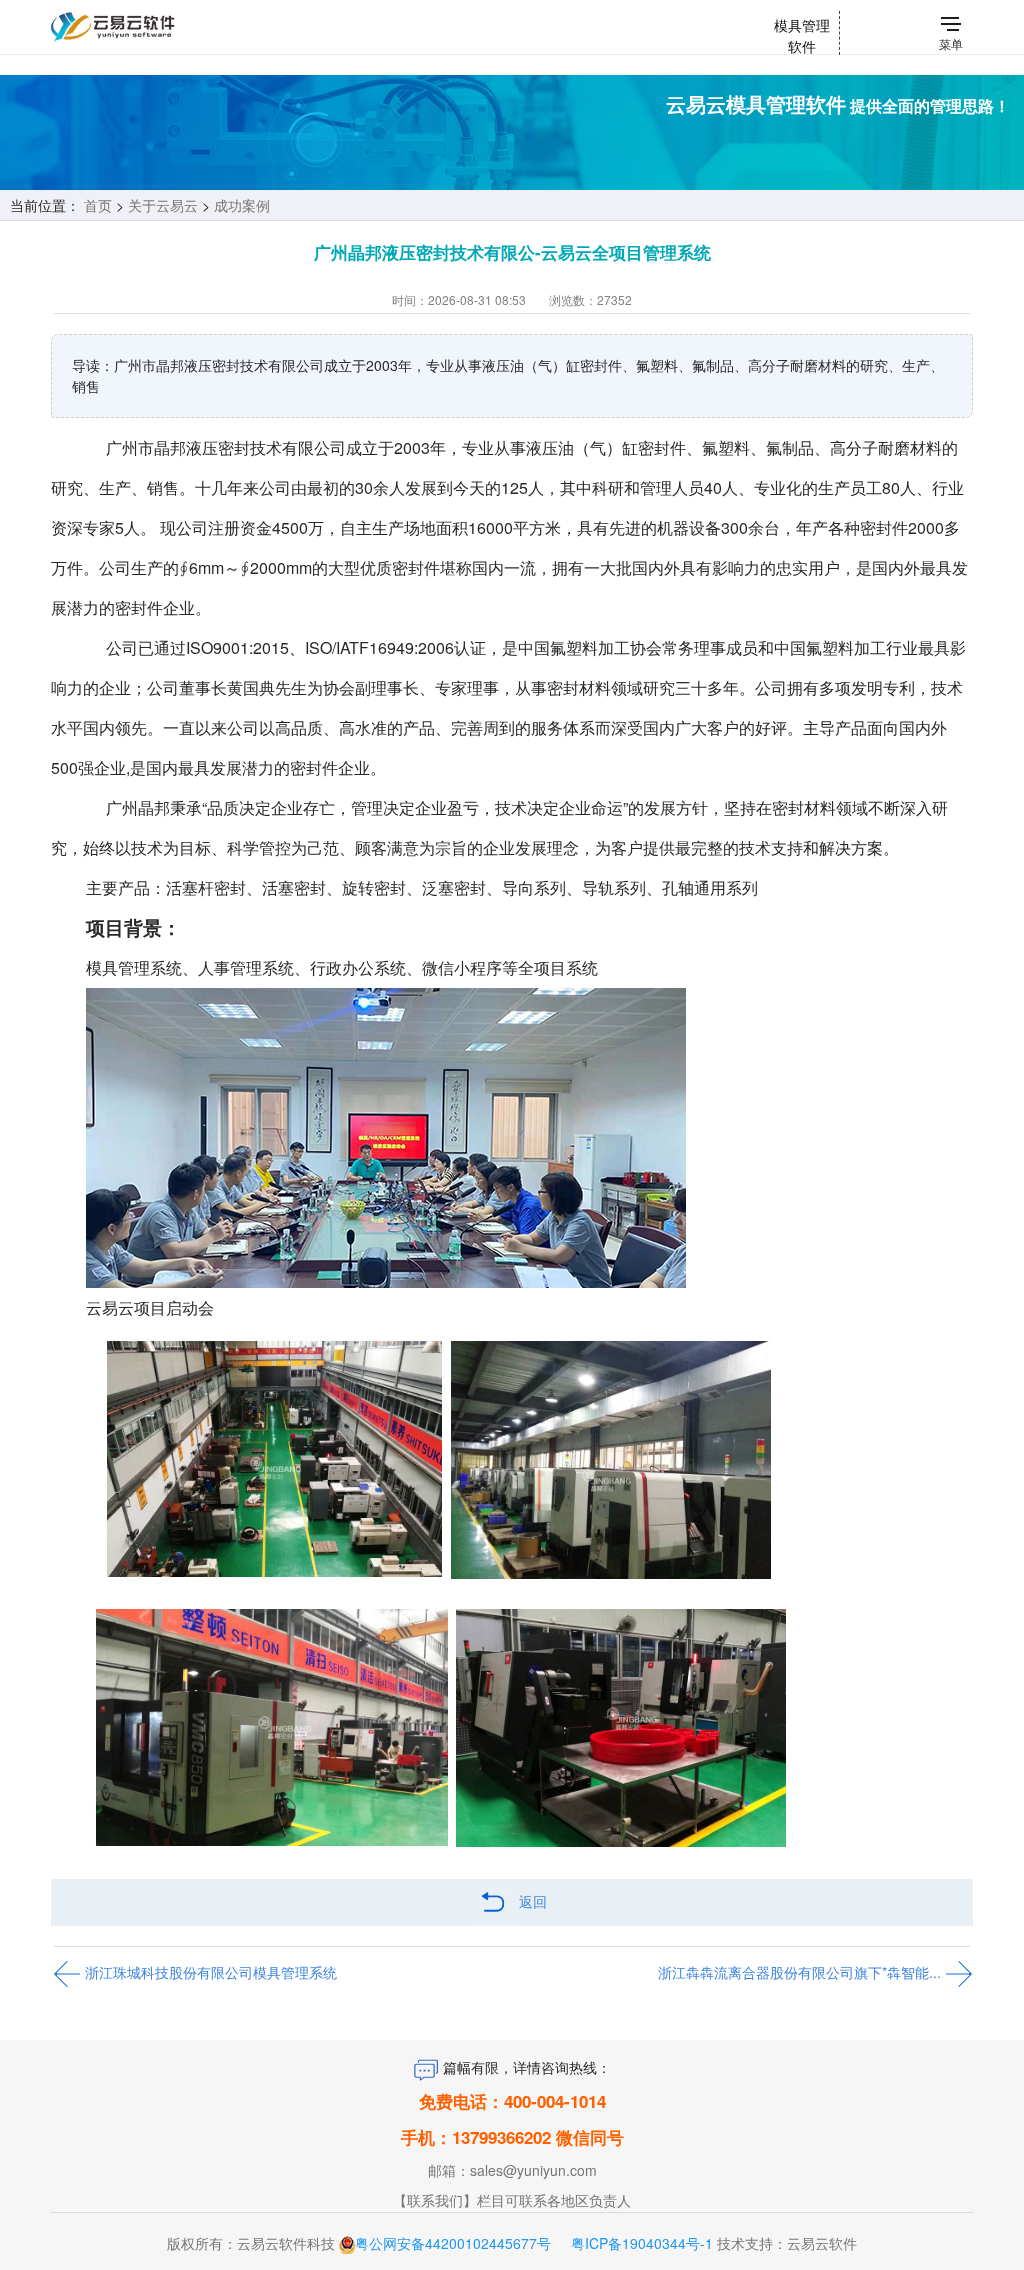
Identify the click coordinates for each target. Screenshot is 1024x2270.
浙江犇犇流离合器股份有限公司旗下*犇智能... (801, 1972)
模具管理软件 (802, 35)
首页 (98, 205)
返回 (533, 1901)
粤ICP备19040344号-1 (642, 2243)
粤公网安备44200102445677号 (453, 2243)
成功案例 (242, 205)
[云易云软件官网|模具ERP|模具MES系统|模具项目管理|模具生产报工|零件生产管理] (154, 27)
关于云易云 (163, 205)
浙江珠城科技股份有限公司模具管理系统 (209, 1972)
